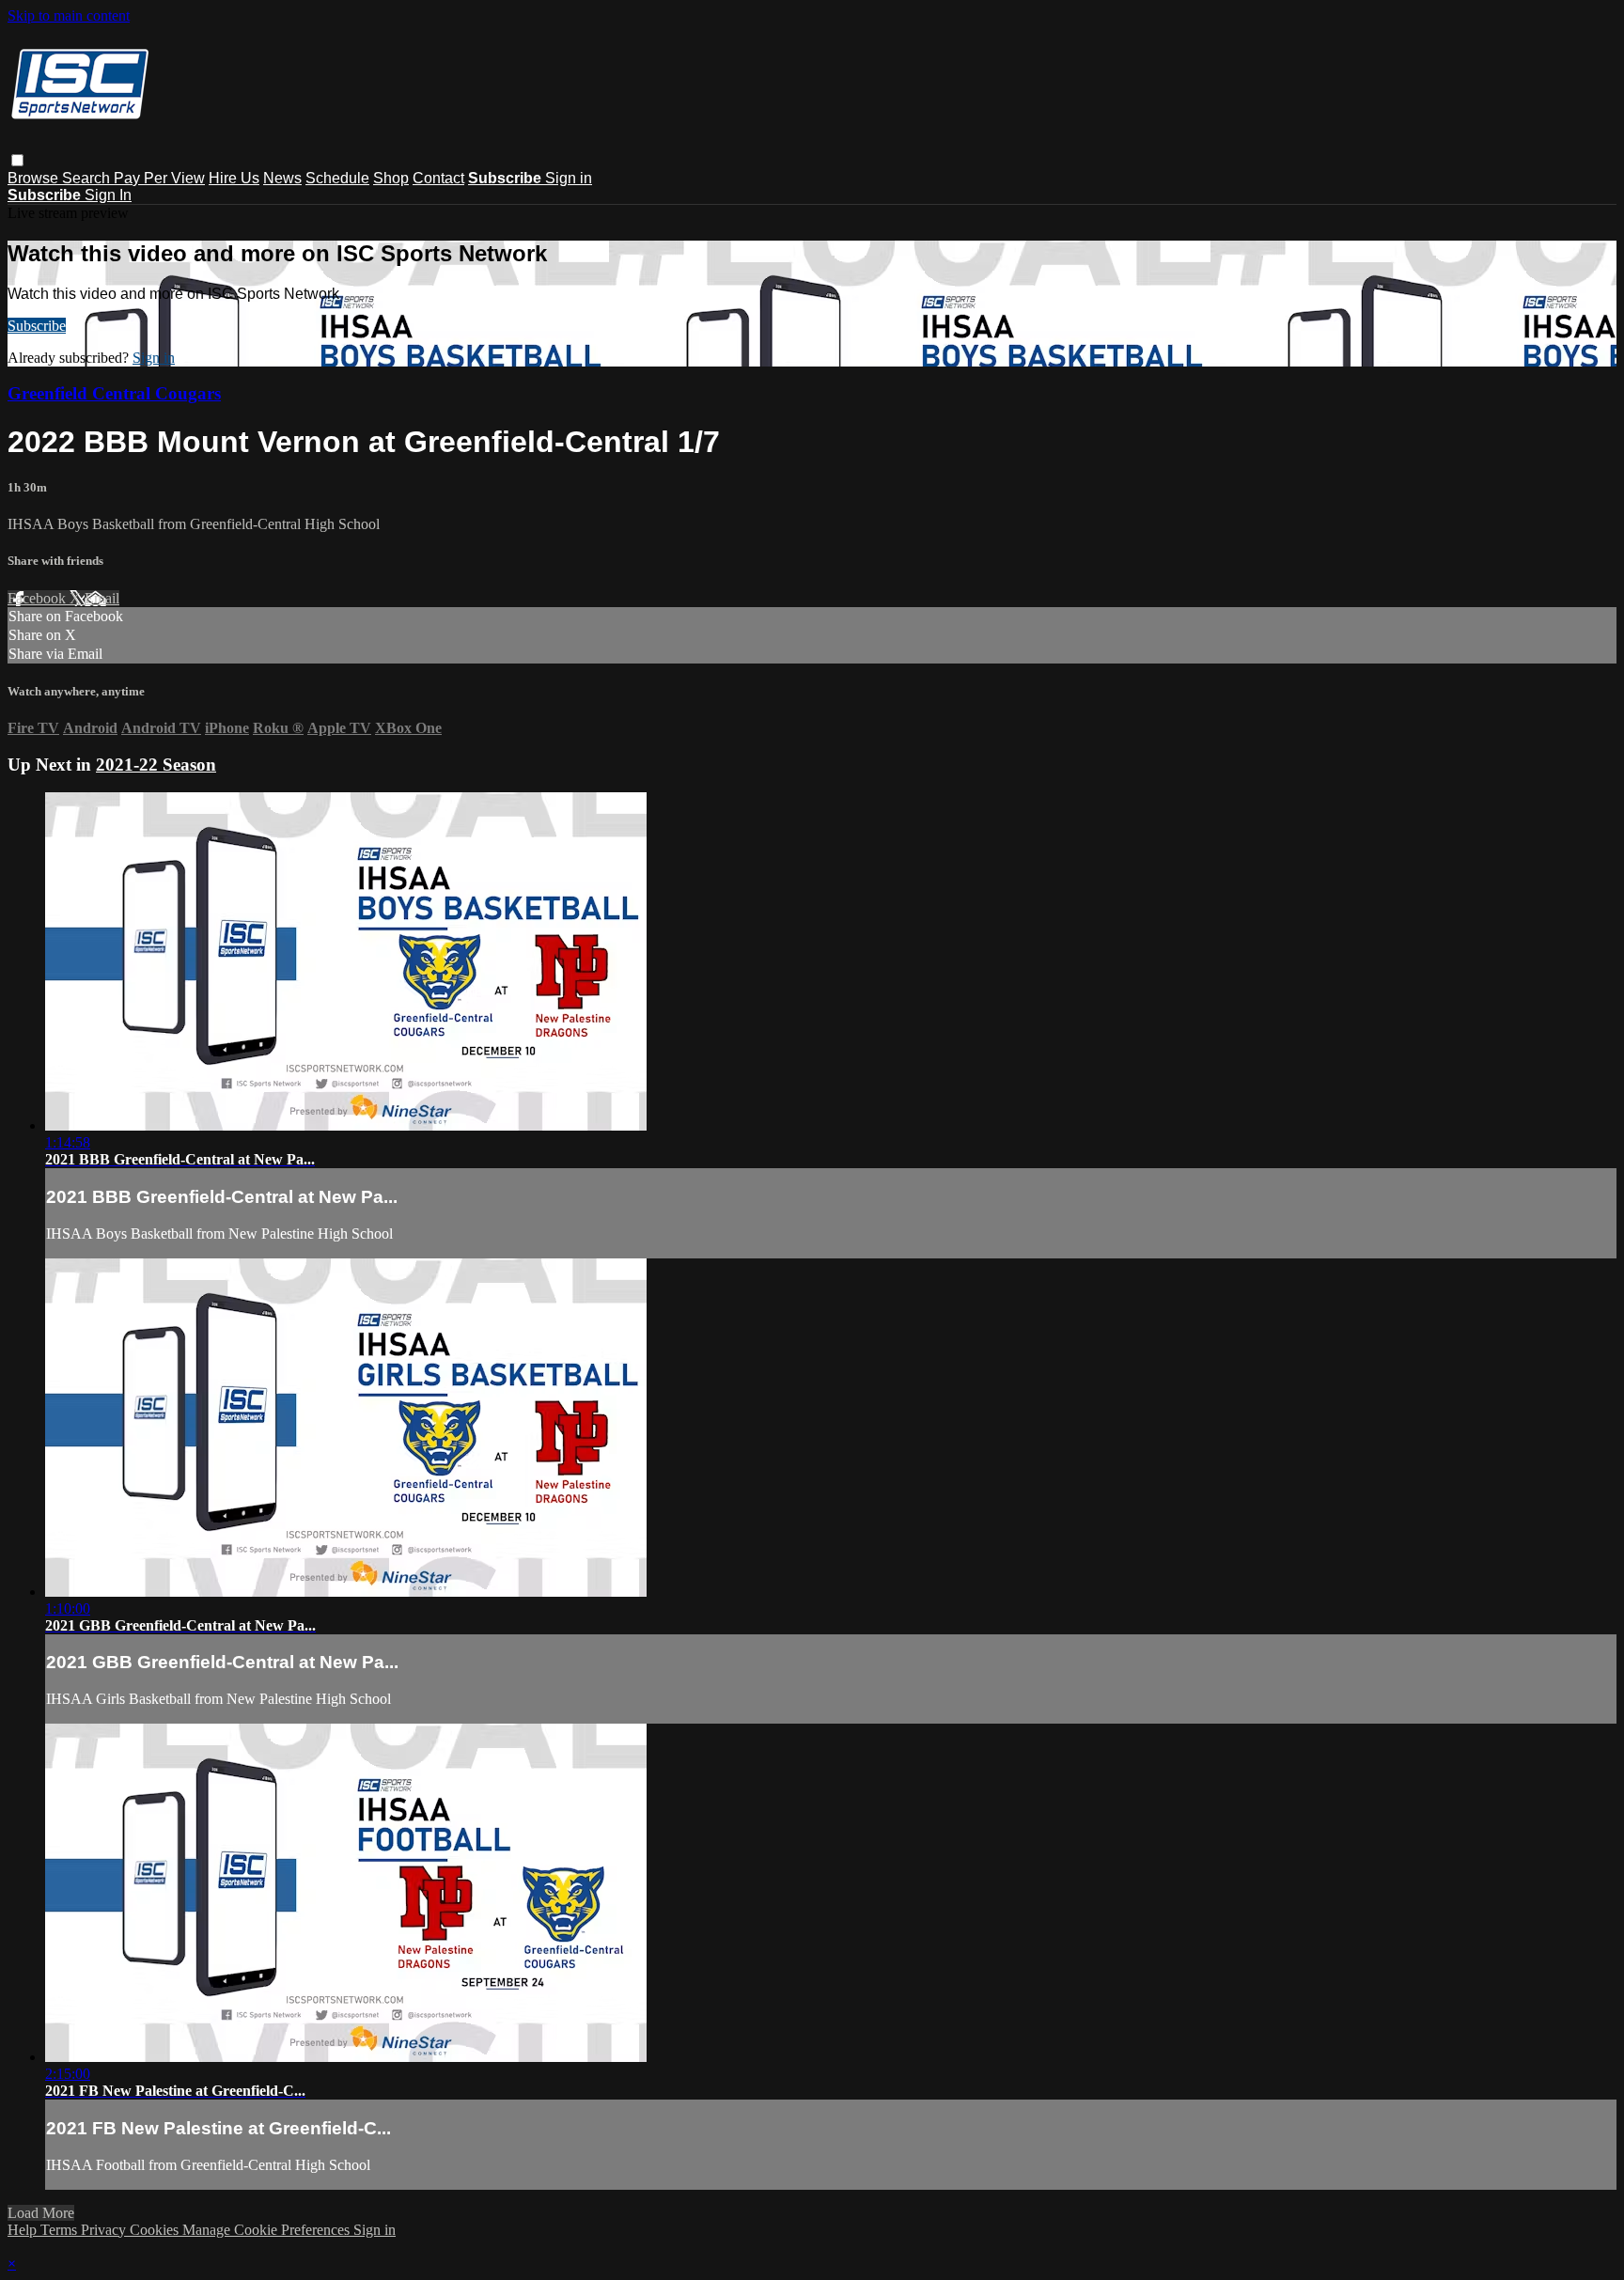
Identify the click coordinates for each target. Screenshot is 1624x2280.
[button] (17, 160)
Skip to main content (69, 16)
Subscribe (37, 326)
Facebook (39, 598)
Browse (35, 178)
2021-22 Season (156, 765)
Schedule (337, 178)
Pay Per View (159, 178)
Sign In (108, 195)
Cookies (156, 2230)
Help (24, 2230)
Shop (391, 178)
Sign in (569, 178)
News (282, 178)
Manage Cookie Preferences (268, 2230)
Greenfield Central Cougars (114, 393)
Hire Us (234, 178)
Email (102, 598)
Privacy (105, 2230)
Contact (438, 178)
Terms (61, 2230)
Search (88, 178)
